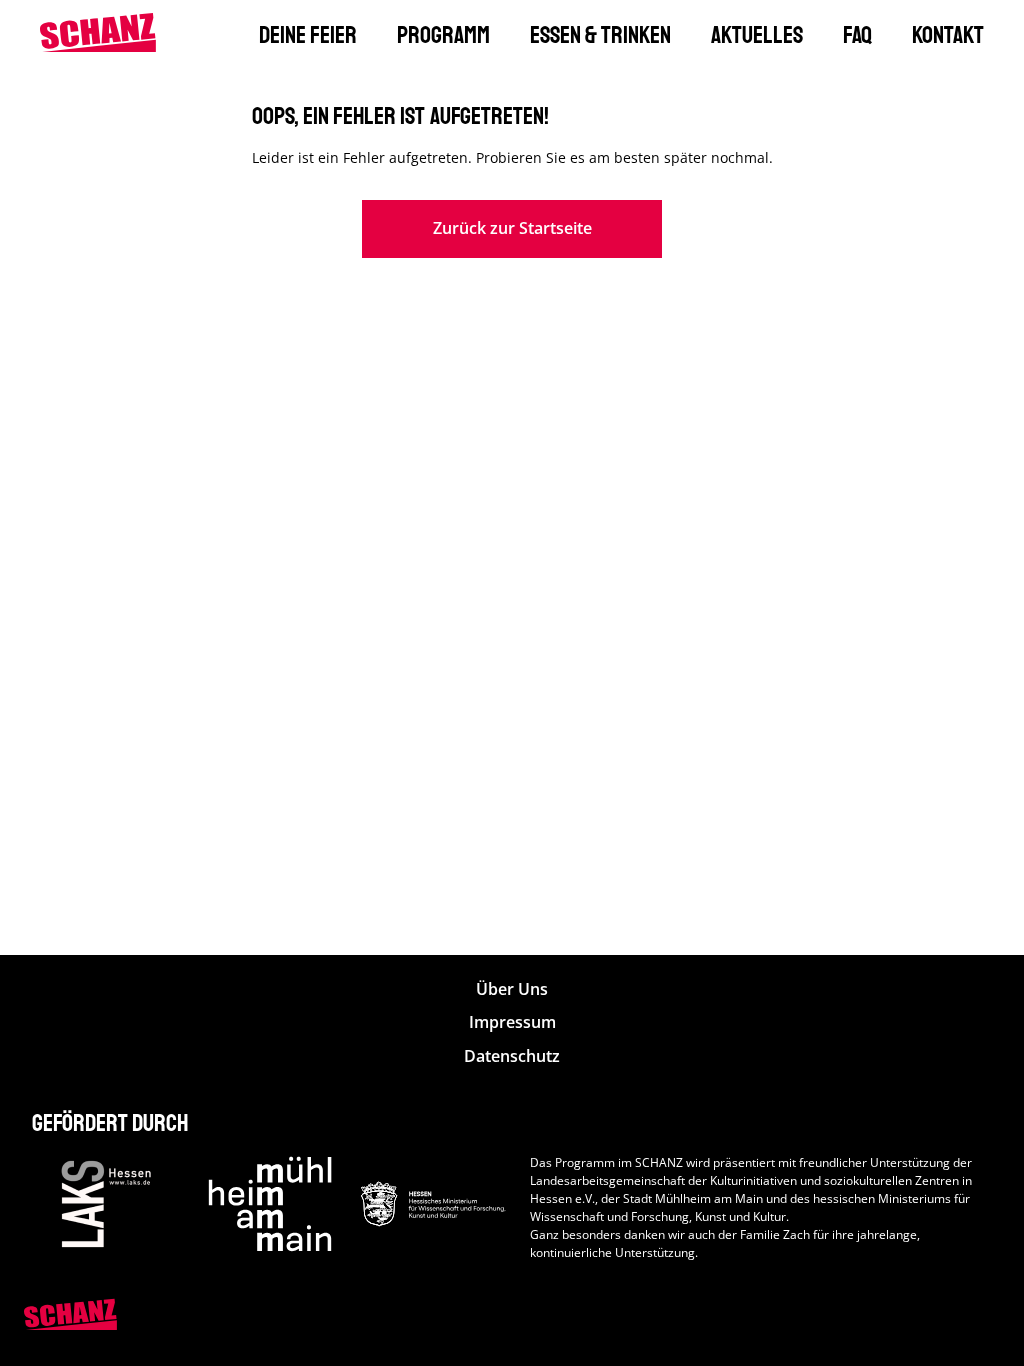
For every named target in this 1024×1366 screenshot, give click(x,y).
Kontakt (948, 35)
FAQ (857, 35)
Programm (443, 35)
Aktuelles (757, 35)
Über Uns (512, 989)
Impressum (512, 1022)
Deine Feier (308, 35)
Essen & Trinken (600, 35)
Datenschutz (512, 1056)
